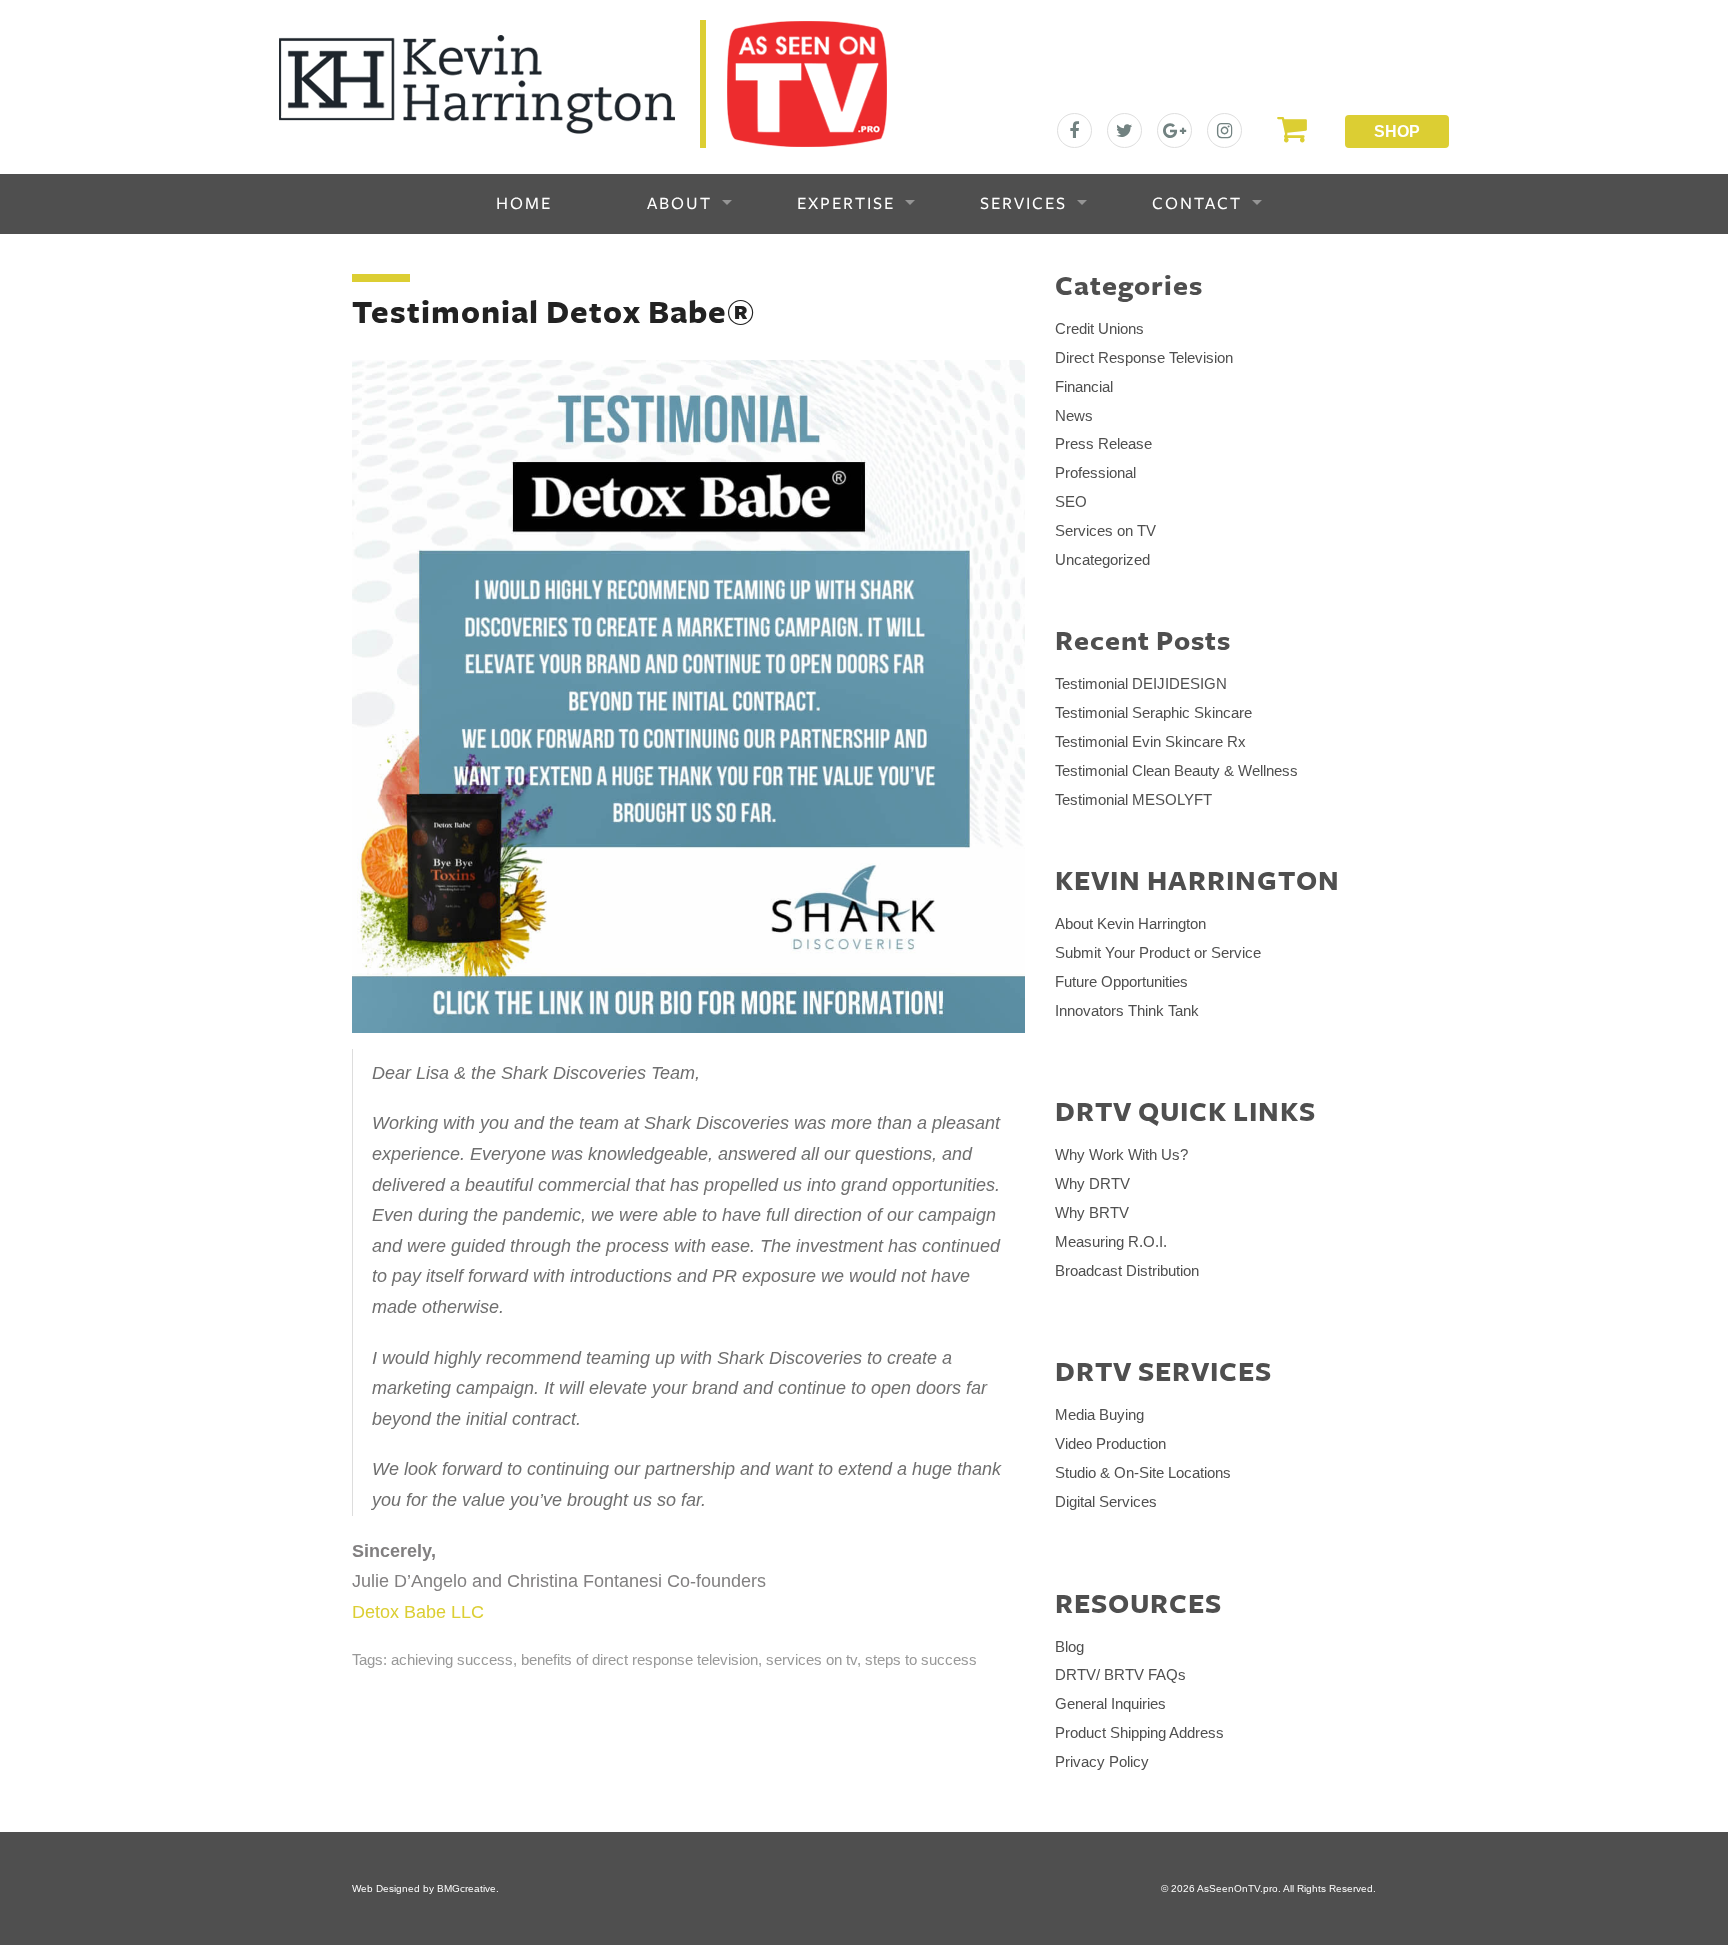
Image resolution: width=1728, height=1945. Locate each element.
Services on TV (1105, 530)
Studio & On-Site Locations (1143, 1472)
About (679, 204)
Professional (1095, 472)
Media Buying (1099, 1414)
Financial (1084, 386)
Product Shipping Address (1139, 1732)
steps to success (921, 1659)
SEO (1071, 501)
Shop (1397, 131)
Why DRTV (1092, 1183)
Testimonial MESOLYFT (1133, 799)
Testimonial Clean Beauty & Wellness (1176, 770)
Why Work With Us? (1121, 1154)
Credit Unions (1099, 328)
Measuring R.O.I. (1111, 1241)
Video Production (1110, 1443)
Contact (1197, 204)
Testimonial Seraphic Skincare (1153, 712)
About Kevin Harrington (1130, 923)
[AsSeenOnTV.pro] (583, 83)
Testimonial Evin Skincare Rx (1150, 741)
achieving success (452, 1659)
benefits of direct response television (639, 1659)
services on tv (811, 1659)
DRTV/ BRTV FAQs (1120, 1674)
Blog (1069, 1646)
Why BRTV (1092, 1212)
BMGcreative (466, 1888)
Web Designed (386, 1888)
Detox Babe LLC (418, 1612)
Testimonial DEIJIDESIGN (1141, 683)
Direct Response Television (1144, 357)
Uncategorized (1102, 559)
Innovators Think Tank (1127, 1010)
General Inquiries (1110, 1703)
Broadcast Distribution (1127, 1270)
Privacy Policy (1102, 1761)
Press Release (1103, 443)
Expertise (846, 204)
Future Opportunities (1121, 981)
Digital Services (1106, 1501)
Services (1023, 204)
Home (524, 204)
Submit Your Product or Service (1158, 952)
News (1074, 415)
